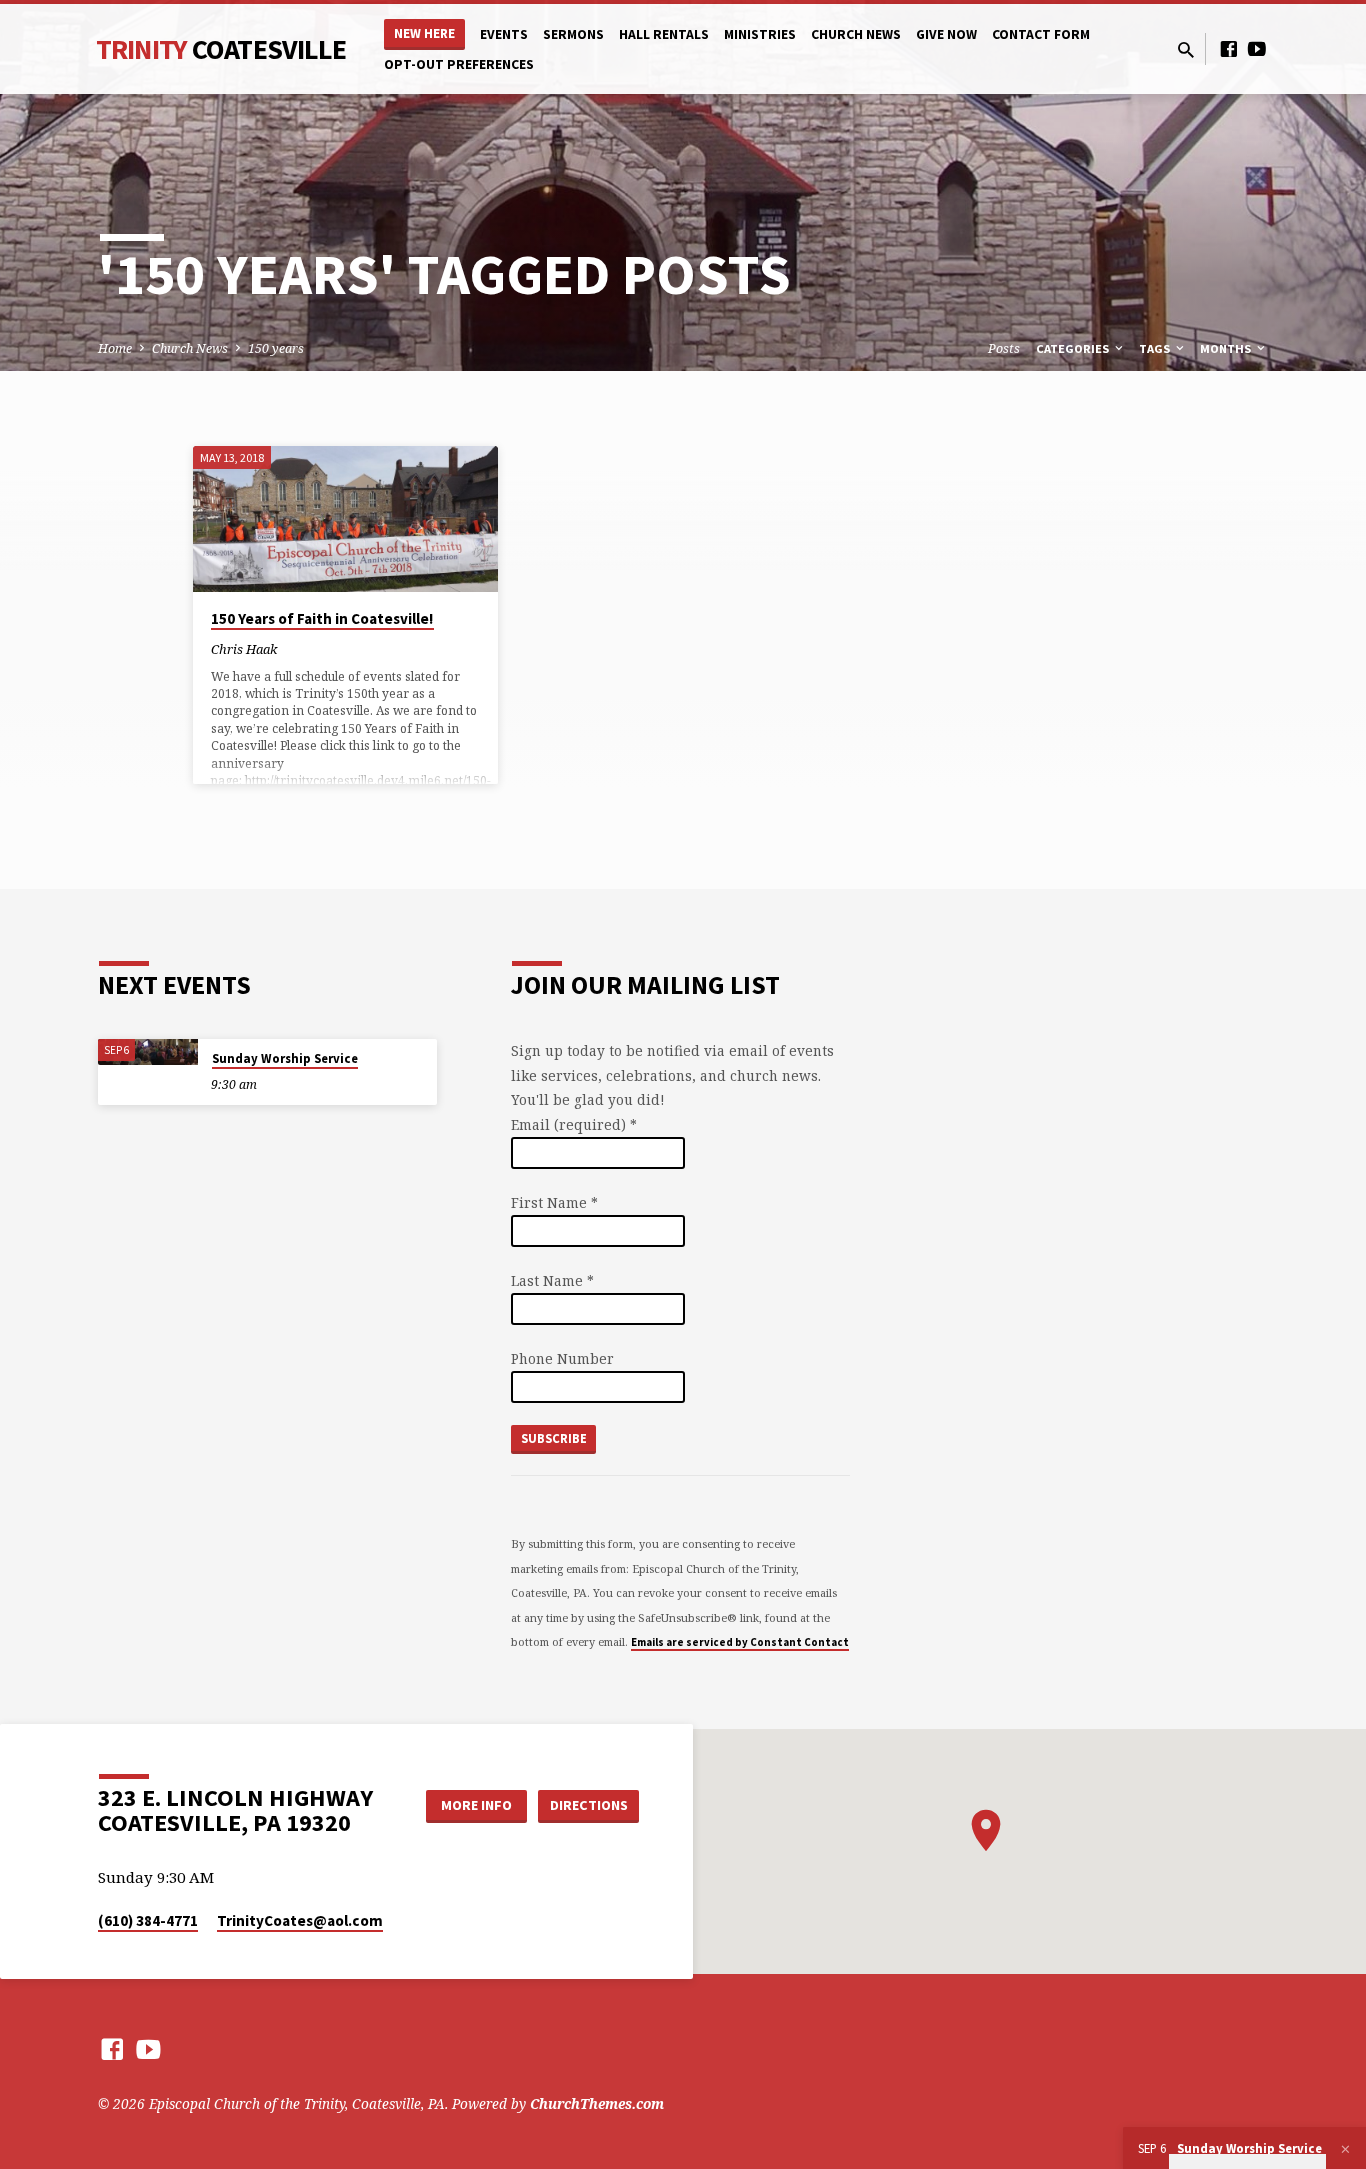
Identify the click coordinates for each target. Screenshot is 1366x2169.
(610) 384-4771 (148, 1920)
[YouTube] (1257, 48)
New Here (424, 33)
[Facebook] (1229, 48)
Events (504, 34)
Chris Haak (244, 649)
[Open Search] (1186, 49)
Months (1227, 348)
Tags (1156, 348)
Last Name (552, 1280)
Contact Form (1041, 34)
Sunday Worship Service (285, 1058)
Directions (589, 1805)
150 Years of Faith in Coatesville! (322, 618)
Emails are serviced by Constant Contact (740, 1642)
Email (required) (574, 1124)
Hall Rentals (664, 34)
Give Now (946, 34)
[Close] (1345, 2149)
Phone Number (562, 1358)
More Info (476, 1805)
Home (115, 348)
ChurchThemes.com (597, 2103)
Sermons (573, 34)
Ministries (760, 34)
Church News (856, 34)
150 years (276, 348)
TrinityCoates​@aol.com (300, 1920)
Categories (1074, 348)
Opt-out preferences (459, 64)
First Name (554, 1202)
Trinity (221, 49)
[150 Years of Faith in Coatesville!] (345, 519)
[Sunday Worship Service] (148, 1052)
